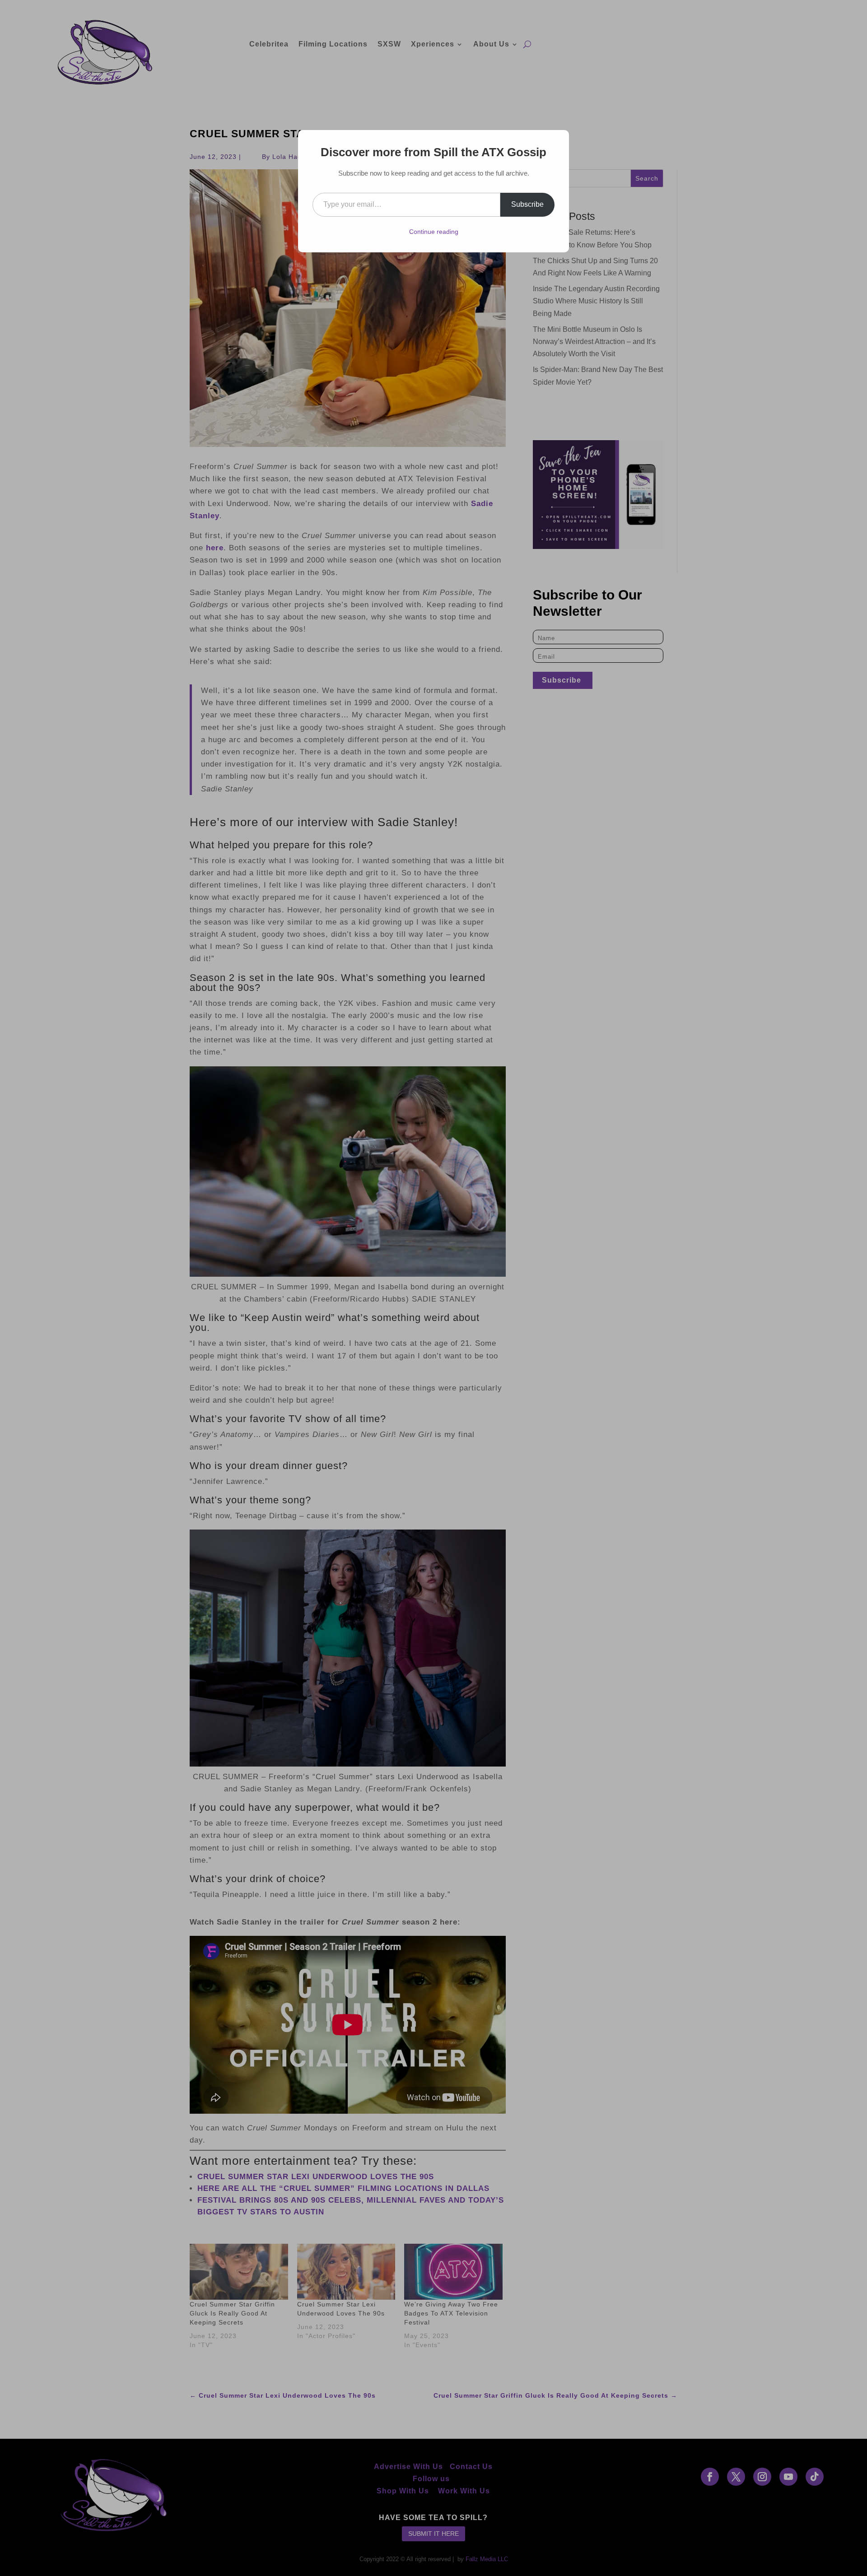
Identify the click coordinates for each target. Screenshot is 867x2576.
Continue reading (434, 232)
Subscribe (527, 204)
